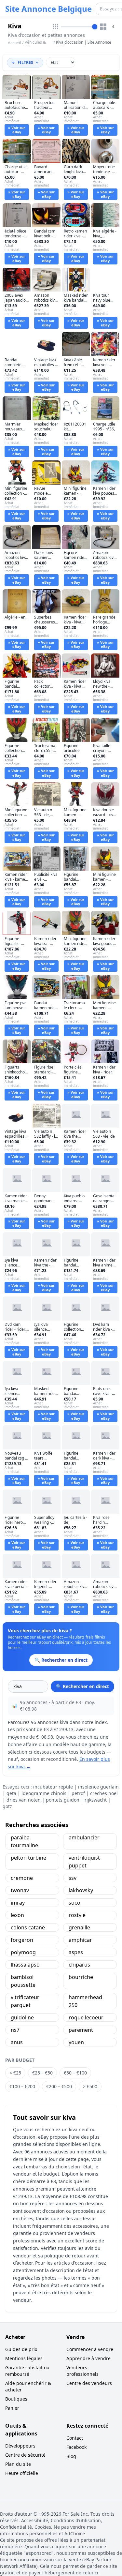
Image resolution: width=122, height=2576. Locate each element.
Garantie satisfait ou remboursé (27, 2371)
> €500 (90, 2086)
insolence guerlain (98, 1787)
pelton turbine (28, 1858)
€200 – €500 (59, 2086)
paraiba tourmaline (24, 1841)
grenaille (79, 1927)
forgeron (22, 1940)
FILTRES (25, 62)
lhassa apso (25, 1965)
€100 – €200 (22, 2086)
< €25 (15, 2073)
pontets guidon (63, 1800)
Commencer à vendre (90, 2349)
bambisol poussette (23, 1981)
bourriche (81, 1977)
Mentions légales (24, 2358)
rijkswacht (96, 1800)
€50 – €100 (75, 2073)
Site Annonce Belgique (48, 9)
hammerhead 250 (85, 2001)
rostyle (77, 1915)
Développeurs (20, 2446)
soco (75, 1903)
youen (76, 2042)
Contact (75, 2438)
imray (18, 1903)
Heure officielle (22, 2473)
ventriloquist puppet (84, 1862)
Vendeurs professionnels (82, 2371)
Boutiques (16, 2399)
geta (11, 1793)
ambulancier (84, 1837)
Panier (12, 2408)
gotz (7, 1806)
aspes (76, 1952)
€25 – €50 (42, 2073)
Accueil (14, 43)
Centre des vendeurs (89, 2383)
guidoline (22, 2017)
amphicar (80, 1940)
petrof (78, 1793)
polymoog (23, 1952)
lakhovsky (81, 1890)
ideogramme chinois (44, 1793)
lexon (17, 1915)
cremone (22, 1878)
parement (81, 2030)
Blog (71, 2456)
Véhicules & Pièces (35, 45)
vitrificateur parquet (25, 2001)
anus (17, 2042)
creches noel (104, 1793)
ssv (73, 1878)
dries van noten (24, 1800)
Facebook (76, 2447)
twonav (20, 1890)
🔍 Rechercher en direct (82, 1686)
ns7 (15, 2030)
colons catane (28, 1927)
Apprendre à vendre (88, 2358)
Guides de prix (21, 2349)
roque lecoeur (86, 2017)
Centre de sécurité (25, 2455)
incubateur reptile (53, 1787)
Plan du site (18, 2464)
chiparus (79, 1965)
